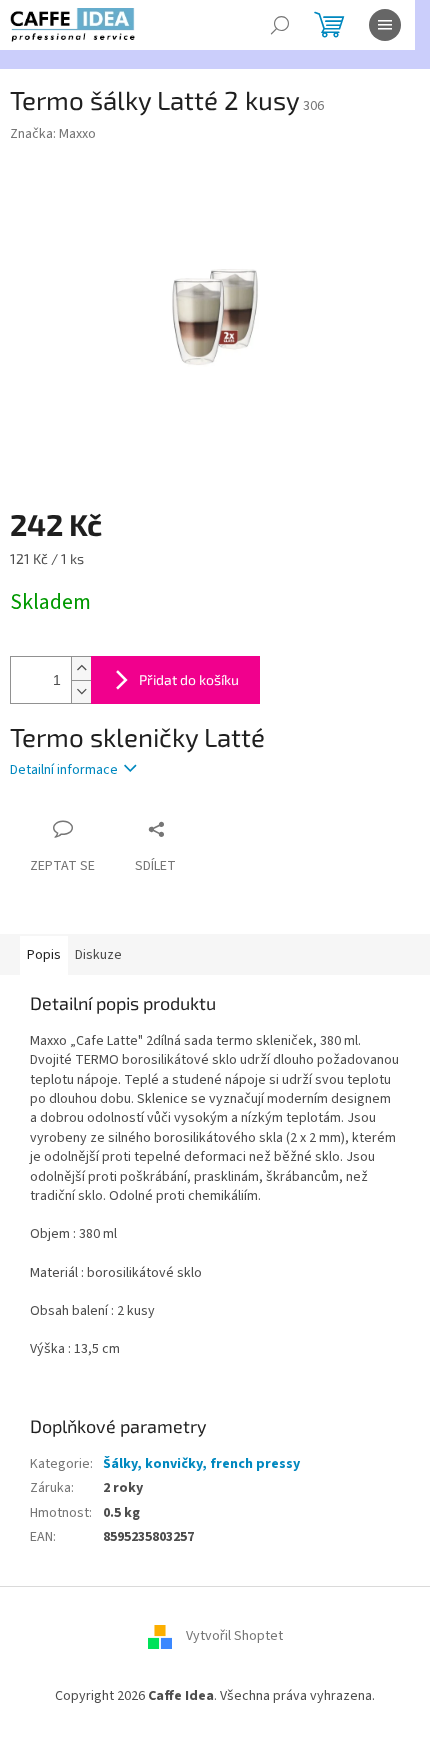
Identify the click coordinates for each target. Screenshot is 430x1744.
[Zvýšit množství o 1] (81, 668)
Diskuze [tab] (98, 955)
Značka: (53, 134)
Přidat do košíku (189, 679)
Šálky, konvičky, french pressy (201, 1464)
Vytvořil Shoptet (234, 1636)
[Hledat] (280, 25)
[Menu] (385, 25)
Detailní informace (64, 770)
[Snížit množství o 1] (81, 691)
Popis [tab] (44, 955)
